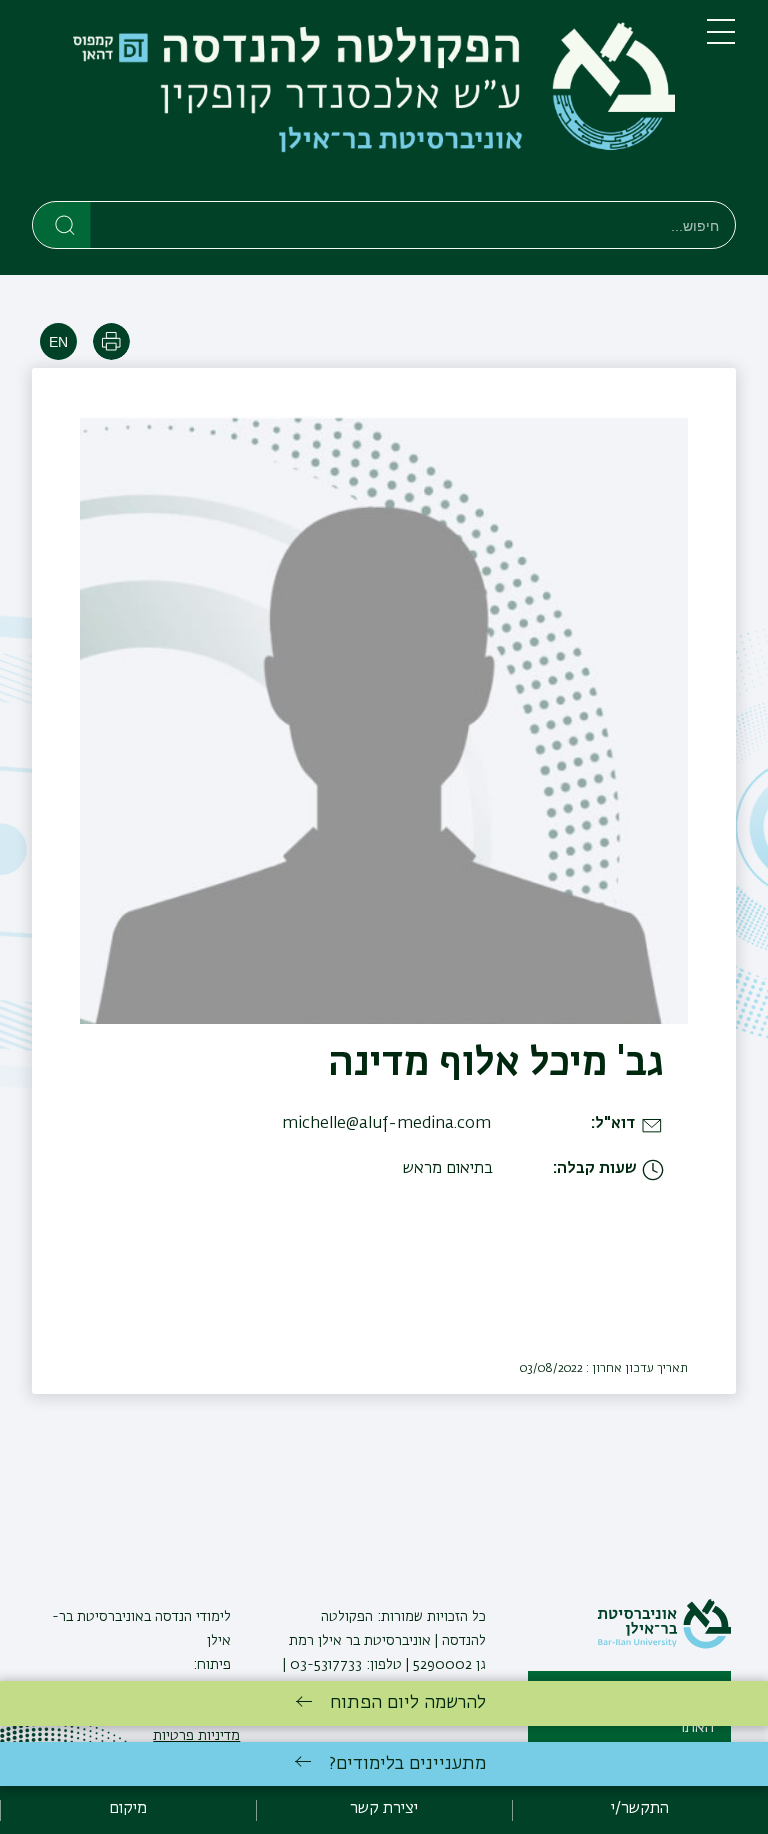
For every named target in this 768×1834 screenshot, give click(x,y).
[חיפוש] (62, 224)
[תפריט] (721, 40)
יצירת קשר (384, 1809)
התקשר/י (640, 1809)
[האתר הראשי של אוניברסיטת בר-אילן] (664, 1645)
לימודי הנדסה (191, 1617)
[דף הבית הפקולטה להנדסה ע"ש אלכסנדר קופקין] (353, 104)
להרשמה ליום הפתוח (408, 1703)
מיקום (128, 1809)
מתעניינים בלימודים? (407, 1764)
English (58, 341)
